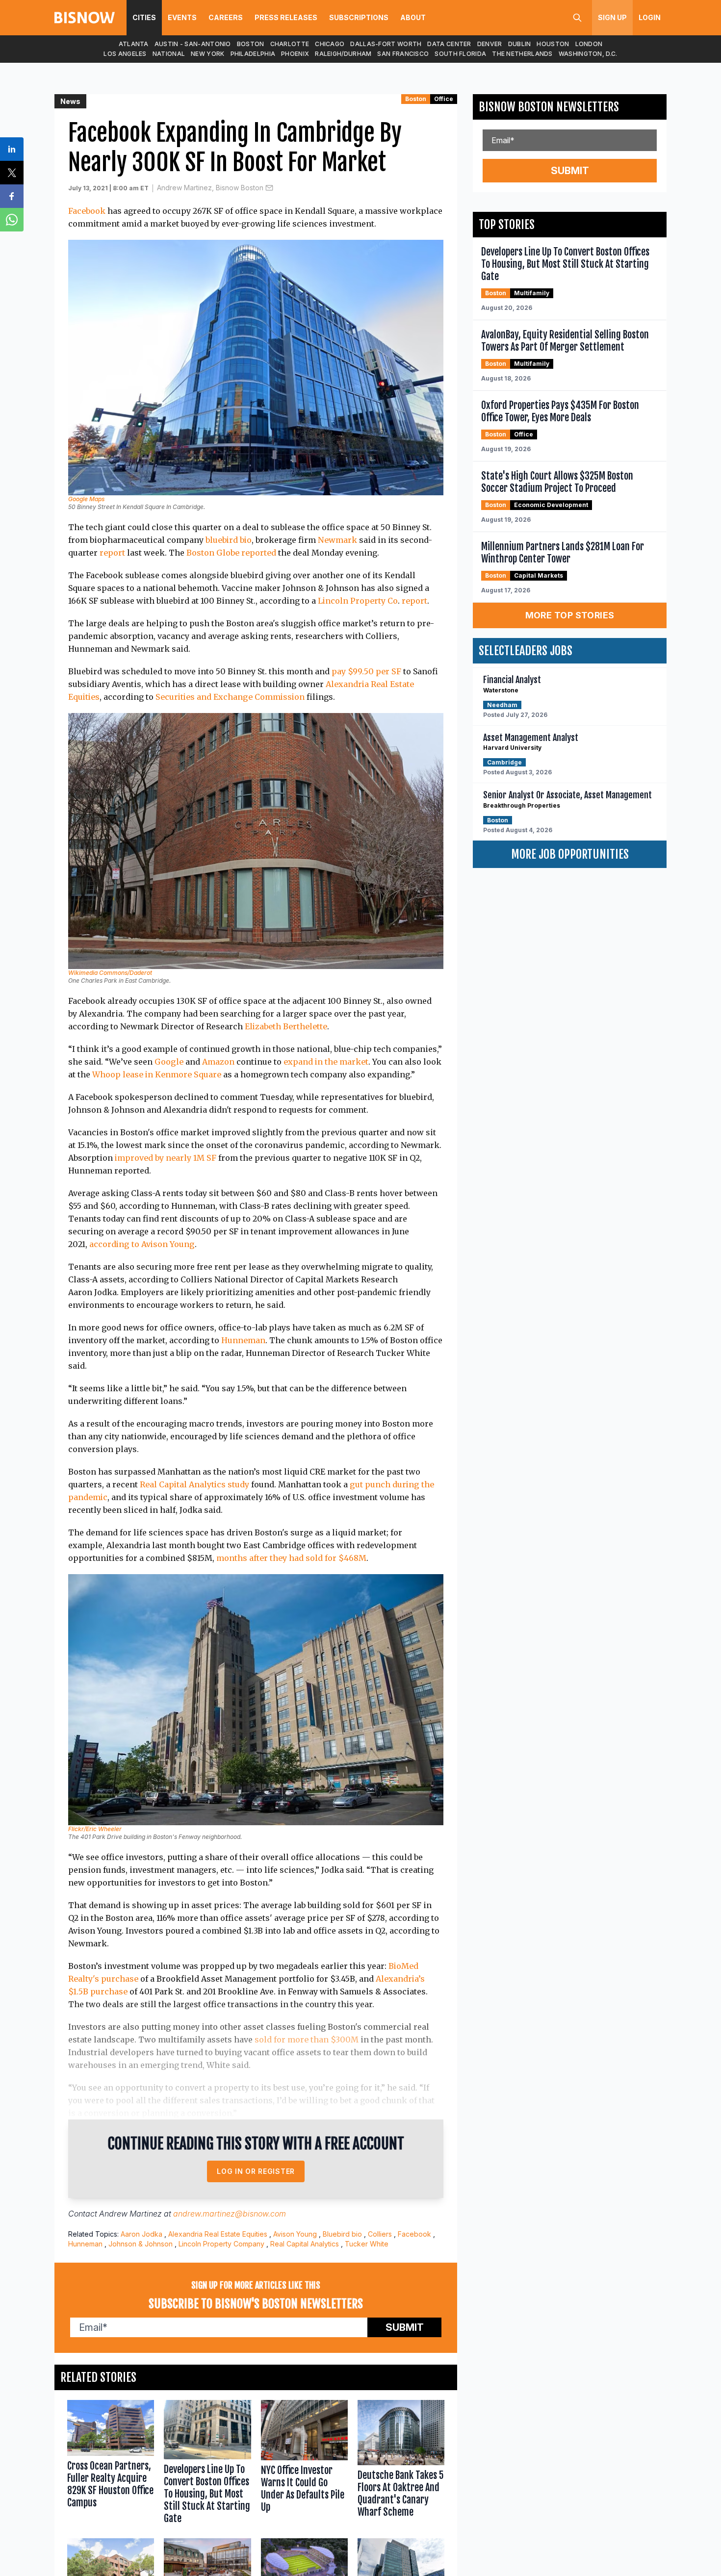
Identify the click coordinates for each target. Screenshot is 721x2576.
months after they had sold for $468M (291, 1558)
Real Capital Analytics (305, 2244)
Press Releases (286, 17)
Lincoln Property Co (358, 601)
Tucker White (367, 2244)
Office (444, 99)
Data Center (449, 44)
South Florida (460, 54)
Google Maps (86, 499)
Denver (490, 44)
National (169, 54)
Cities (144, 17)
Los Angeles (125, 54)
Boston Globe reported (231, 553)
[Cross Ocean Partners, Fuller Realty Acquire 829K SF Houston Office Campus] (111, 2464)
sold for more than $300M (307, 2040)
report (112, 553)
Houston (553, 44)
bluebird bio (229, 540)
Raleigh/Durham (343, 54)
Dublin (520, 44)
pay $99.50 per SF (366, 671)
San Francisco (403, 54)
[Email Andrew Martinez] (269, 188)
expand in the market (326, 1062)
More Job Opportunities (570, 854)
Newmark (337, 540)
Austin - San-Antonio (193, 44)
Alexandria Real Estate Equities (218, 2234)
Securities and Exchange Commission (230, 697)
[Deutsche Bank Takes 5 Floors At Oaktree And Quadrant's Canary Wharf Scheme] (401, 2464)
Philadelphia (253, 54)
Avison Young (168, 1244)
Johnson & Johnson (141, 2244)
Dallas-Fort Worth (386, 44)
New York (207, 54)
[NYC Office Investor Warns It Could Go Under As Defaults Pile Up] (304, 2464)
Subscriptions (359, 17)
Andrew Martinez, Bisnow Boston (210, 188)
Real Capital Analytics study (194, 1484)
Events (182, 17)
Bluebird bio (342, 2234)
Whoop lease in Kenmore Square (157, 1074)
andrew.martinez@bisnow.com (230, 2214)
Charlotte (290, 44)
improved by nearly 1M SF (167, 1158)
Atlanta (134, 44)
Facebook (87, 211)
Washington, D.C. (588, 54)
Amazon (218, 1062)
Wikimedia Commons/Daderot (110, 973)
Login (650, 17)
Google (169, 1062)
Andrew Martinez (130, 2214)
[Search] (577, 18)
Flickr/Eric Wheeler (95, 1829)
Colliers (380, 2234)
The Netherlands (522, 54)
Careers (226, 17)
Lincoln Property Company (221, 2244)
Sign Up (612, 17)
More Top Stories (570, 615)
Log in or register (256, 2171)
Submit (405, 2327)
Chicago (330, 44)
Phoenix (295, 54)
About (413, 17)
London (589, 44)
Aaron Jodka (142, 2234)
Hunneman (243, 1340)
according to (114, 1244)
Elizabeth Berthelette (286, 1026)
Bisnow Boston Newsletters (549, 107)
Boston (251, 44)
